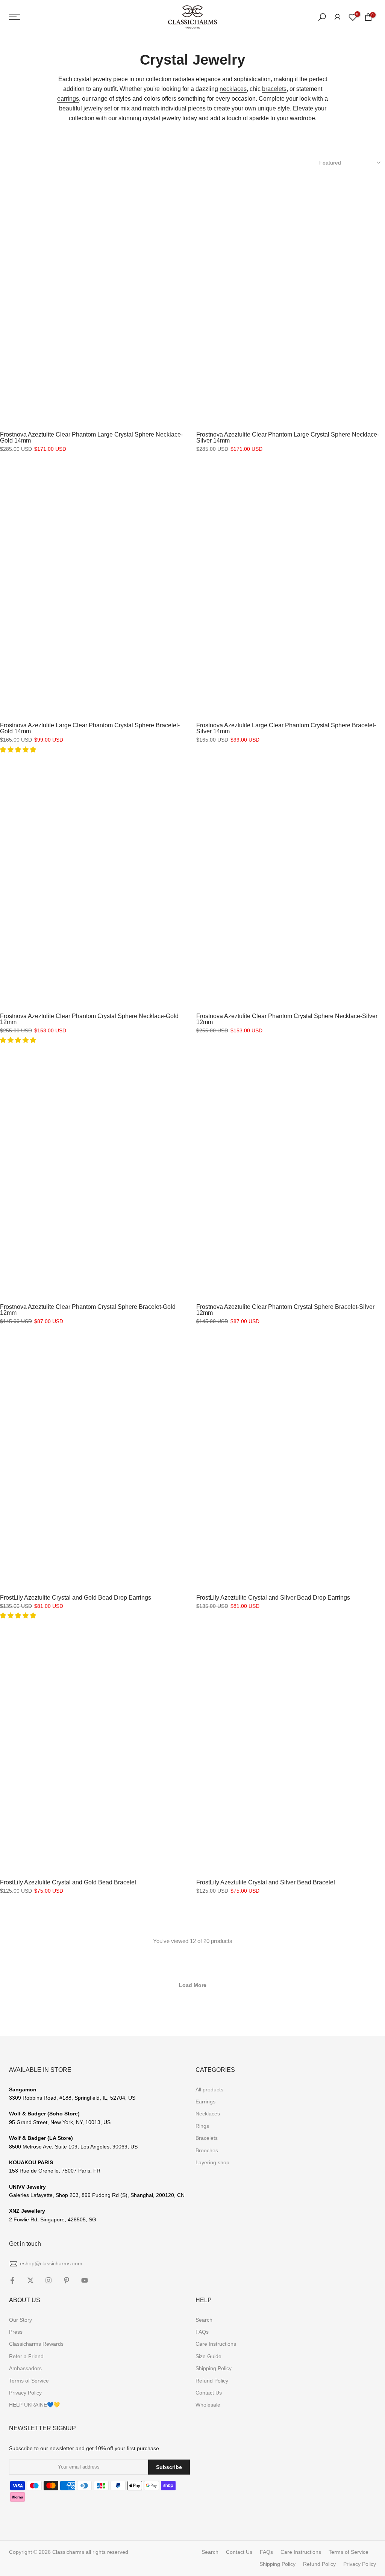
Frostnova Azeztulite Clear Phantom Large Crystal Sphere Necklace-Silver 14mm (288, 437)
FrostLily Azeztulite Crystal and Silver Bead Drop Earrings (273, 1598)
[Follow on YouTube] (85, 2280)
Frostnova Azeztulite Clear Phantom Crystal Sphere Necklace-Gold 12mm (89, 1019)
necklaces (233, 89)
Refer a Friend (26, 2356)
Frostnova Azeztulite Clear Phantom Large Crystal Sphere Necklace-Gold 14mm (91, 437)
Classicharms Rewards (36, 2344)
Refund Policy (212, 2381)
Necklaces (208, 2114)
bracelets (274, 89)
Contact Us (209, 2393)
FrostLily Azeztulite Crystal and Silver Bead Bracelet (266, 1882)
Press (16, 2332)
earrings (68, 99)
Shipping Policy (214, 2368)
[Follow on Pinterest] (67, 2280)
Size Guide (208, 2356)
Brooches (207, 2150)
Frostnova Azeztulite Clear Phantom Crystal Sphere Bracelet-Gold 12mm (88, 1310)
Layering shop (212, 2162)
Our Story (20, 2320)
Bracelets (207, 2138)
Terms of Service (29, 2381)
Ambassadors (25, 2368)
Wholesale (208, 2405)
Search (204, 2320)
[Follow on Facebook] (12, 2280)
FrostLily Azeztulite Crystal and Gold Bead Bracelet (68, 1882)
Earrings (205, 2102)
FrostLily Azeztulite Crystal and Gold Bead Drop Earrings (76, 1598)
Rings (202, 2126)
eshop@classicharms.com (51, 2263)
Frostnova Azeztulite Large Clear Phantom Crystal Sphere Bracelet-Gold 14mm (90, 728)
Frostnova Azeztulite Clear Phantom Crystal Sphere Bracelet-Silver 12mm (285, 1310)
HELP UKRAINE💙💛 (34, 2405)
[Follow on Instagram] (49, 2280)
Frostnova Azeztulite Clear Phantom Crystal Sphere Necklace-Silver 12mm (287, 1019)
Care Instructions (216, 2344)
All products (209, 2090)
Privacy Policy (25, 2393)
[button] (19, 750)
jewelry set (98, 108)
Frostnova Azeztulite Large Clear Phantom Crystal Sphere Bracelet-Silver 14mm (286, 728)
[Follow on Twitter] (30, 2280)
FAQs (202, 2332)
